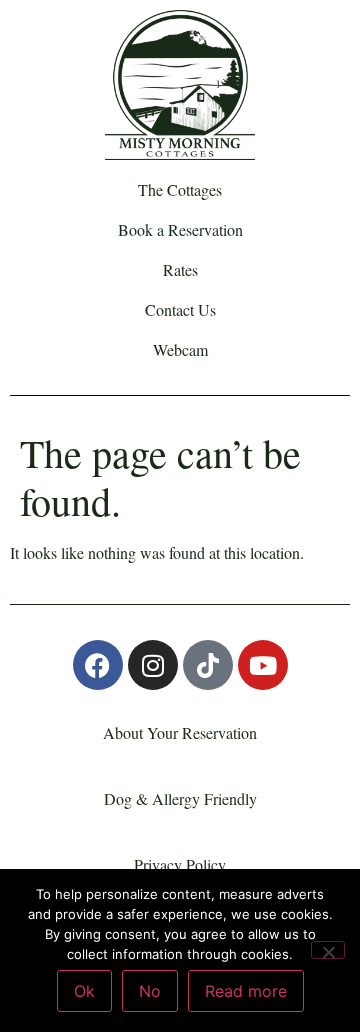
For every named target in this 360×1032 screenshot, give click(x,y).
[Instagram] (153, 665)
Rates (180, 270)
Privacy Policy (180, 864)
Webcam (180, 350)
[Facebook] (98, 665)
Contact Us (180, 310)
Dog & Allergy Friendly (180, 798)
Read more (246, 991)
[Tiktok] (208, 665)
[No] (328, 950)
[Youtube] (263, 665)
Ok (84, 991)
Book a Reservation (180, 230)
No (150, 991)
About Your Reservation (180, 732)
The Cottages (180, 190)
